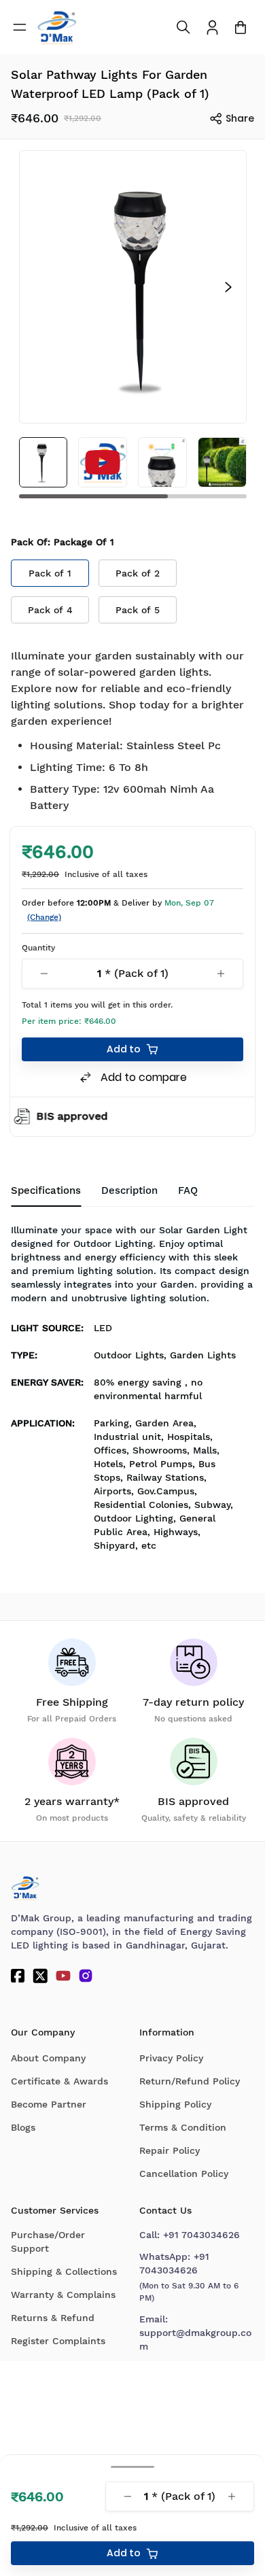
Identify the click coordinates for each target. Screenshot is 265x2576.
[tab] (188, 1191)
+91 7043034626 (201, 2235)
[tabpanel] (132, 1392)
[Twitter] (40, 1976)
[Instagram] (86, 1976)
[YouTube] (63, 1976)
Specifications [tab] (46, 1190)
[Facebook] (18, 1976)
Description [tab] (129, 1190)
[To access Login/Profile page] (212, 28)
